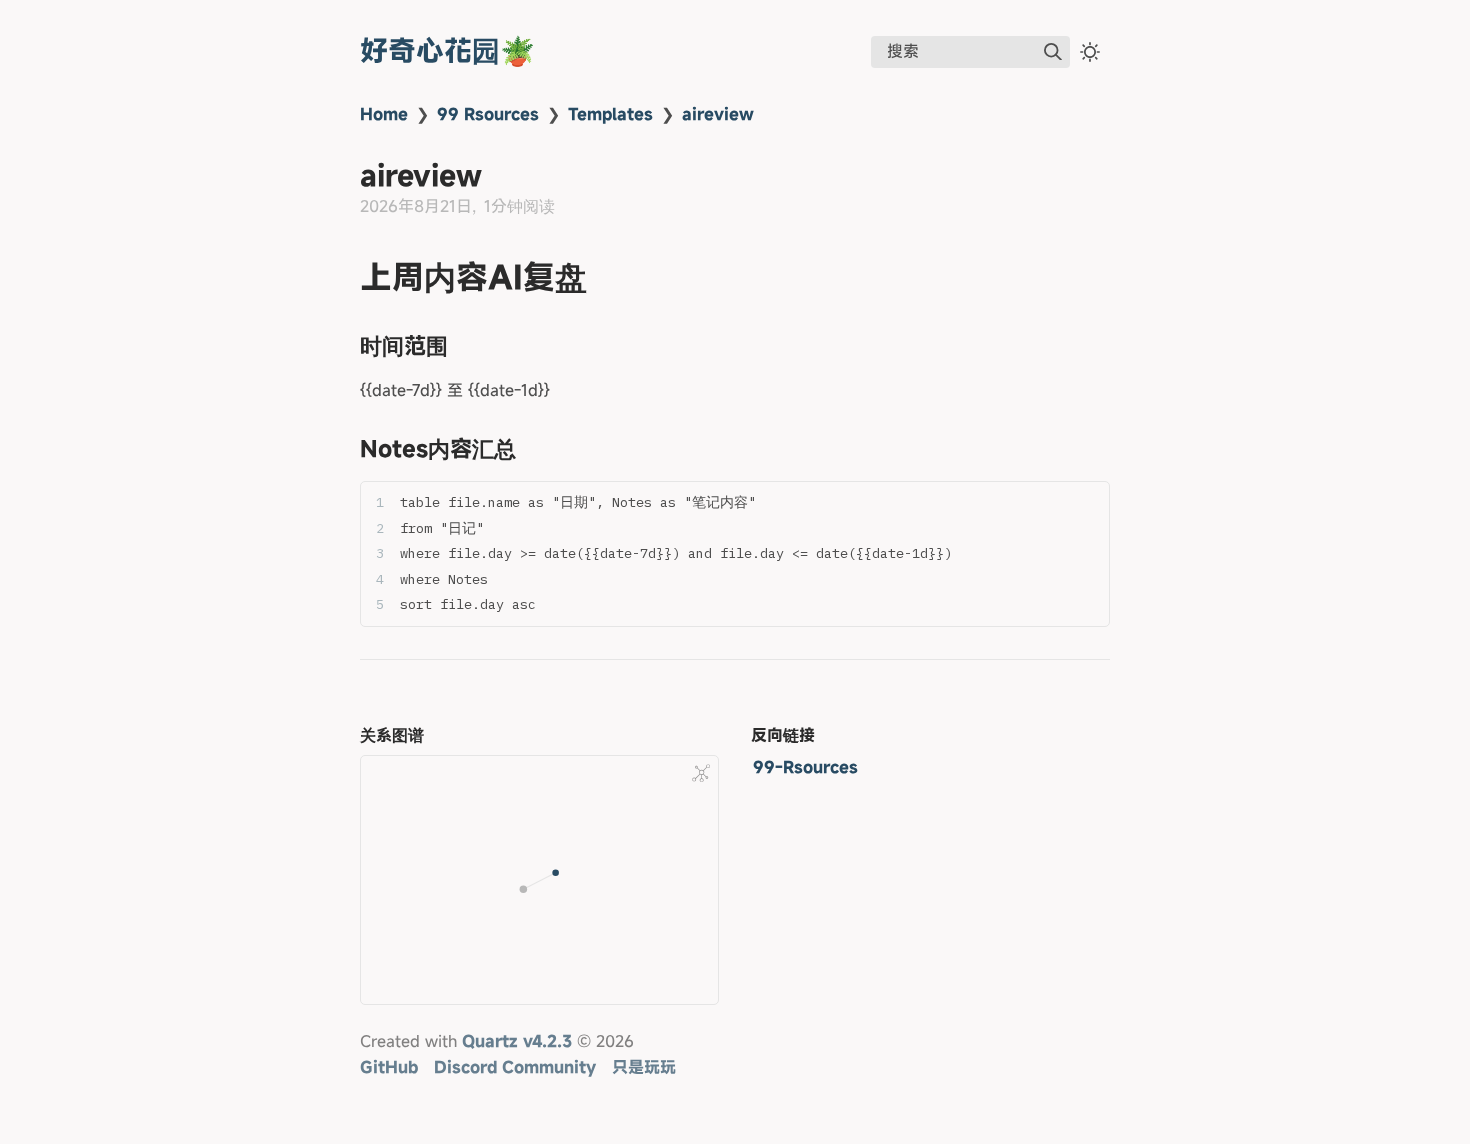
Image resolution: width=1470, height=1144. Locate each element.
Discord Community (515, 1067)
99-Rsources (805, 767)
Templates (610, 114)
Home (384, 114)
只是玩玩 (644, 1067)
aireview (718, 114)
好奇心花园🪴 (447, 50)
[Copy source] (1088, 502)
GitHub (389, 1067)
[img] (1053, 52)
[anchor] (605, 277)
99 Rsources (488, 114)
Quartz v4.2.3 (517, 1041)
